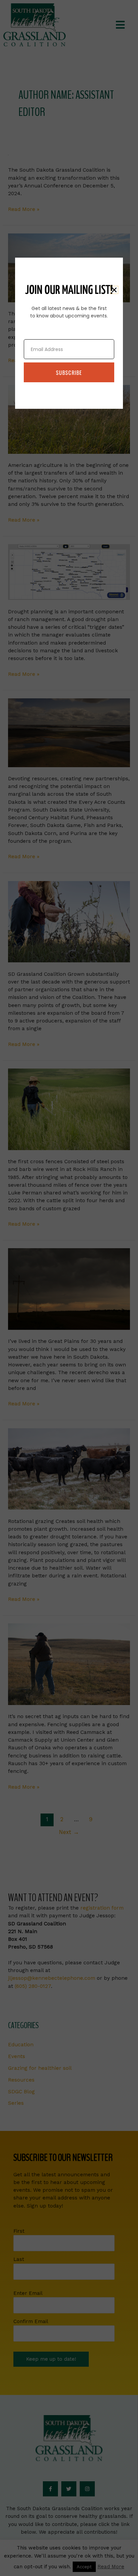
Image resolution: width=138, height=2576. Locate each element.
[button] (114, 290)
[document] (69, 1288)
